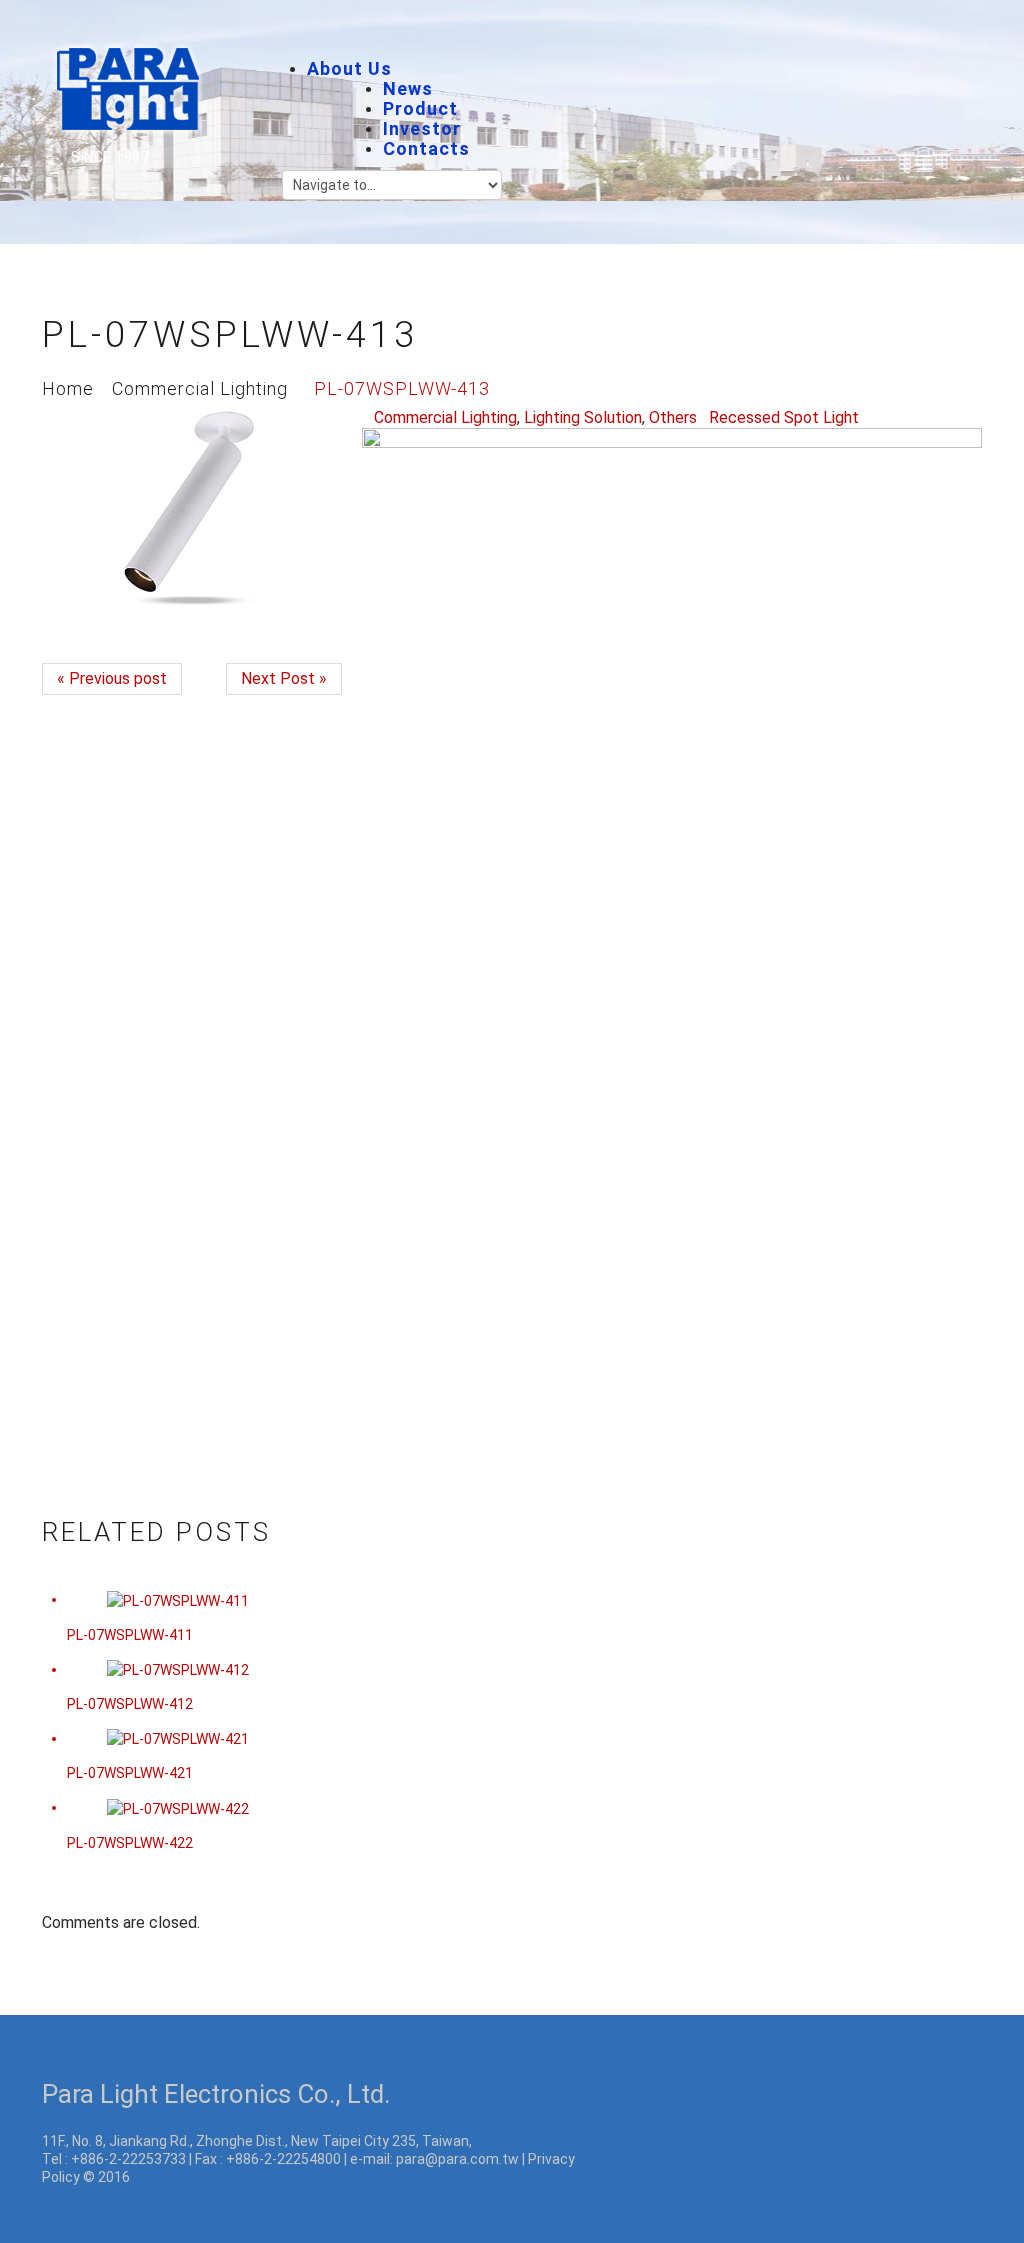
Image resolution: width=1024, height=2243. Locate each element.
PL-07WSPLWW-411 (130, 1635)
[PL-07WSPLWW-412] (178, 1669)
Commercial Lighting (200, 388)
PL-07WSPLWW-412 (130, 1704)
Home (68, 388)
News (408, 88)
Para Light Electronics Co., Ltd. (216, 2094)
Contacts (426, 148)
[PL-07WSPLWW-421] (178, 1738)
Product (420, 108)
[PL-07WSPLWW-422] (178, 1807)
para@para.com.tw (457, 2159)
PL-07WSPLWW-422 (130, 1843)
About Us (349, 68)
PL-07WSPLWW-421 (130, 1773)
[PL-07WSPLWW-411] (178, 1599)
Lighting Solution (583, 417)
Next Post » (284, 678)
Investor (422, 128)
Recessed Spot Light (784, 417)
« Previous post (112, 678)
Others (673, 417)
